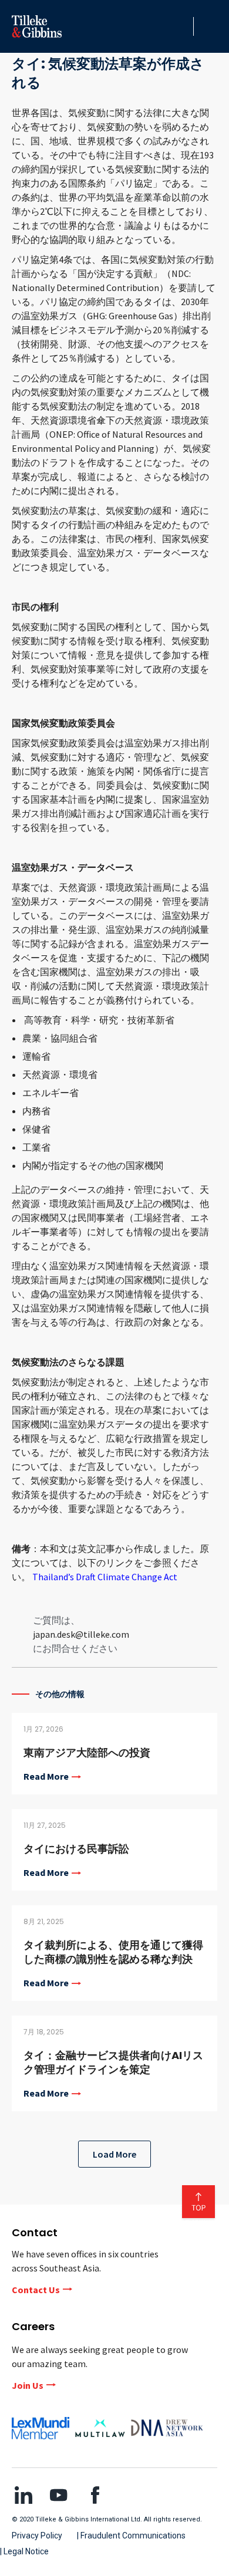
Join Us (28, 2385)
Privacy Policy (37, 2536)
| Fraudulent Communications (131, 2536)
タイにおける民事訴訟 (76, 1849)
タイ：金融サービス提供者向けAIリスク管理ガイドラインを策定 (113, 2062)
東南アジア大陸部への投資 (87, 1752)
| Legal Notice (24, 2551)
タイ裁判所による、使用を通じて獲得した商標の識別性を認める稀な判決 (113, 1952)
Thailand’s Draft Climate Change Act (105, 1577)
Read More (46, 1777)
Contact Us (36, 2290)
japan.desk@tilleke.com (81, 1634)
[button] (181, 26)
